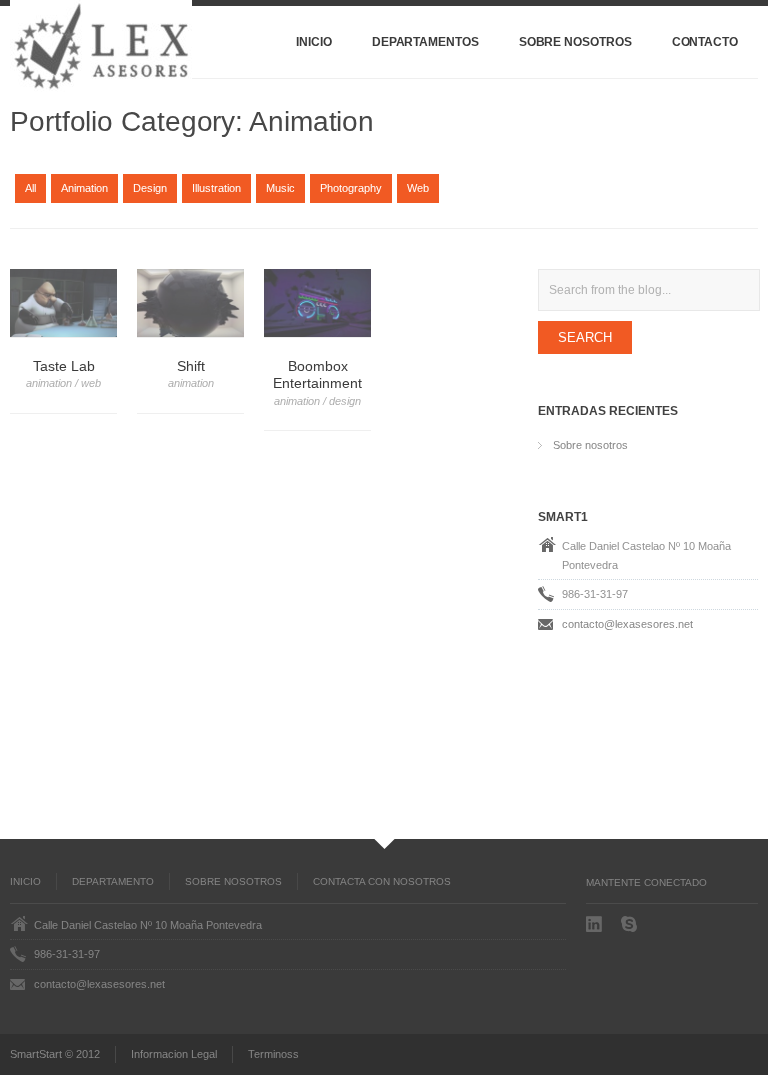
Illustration (216, 188)
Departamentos (425, 42)
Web (418, 188)
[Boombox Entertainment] (317, 303)
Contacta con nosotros (382, 881)
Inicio (314, 42)
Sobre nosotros (575, 42)
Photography (351, 188)
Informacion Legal (174, 1054)
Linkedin (596, 924)
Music (280, 188)
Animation (84, 188)
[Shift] (190, 303)
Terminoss (273, 1054)
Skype (631, 924)
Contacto (705, 42)
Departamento (113, 881)
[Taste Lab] (63, 303)
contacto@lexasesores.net (627, 624)
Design (150, 188)
